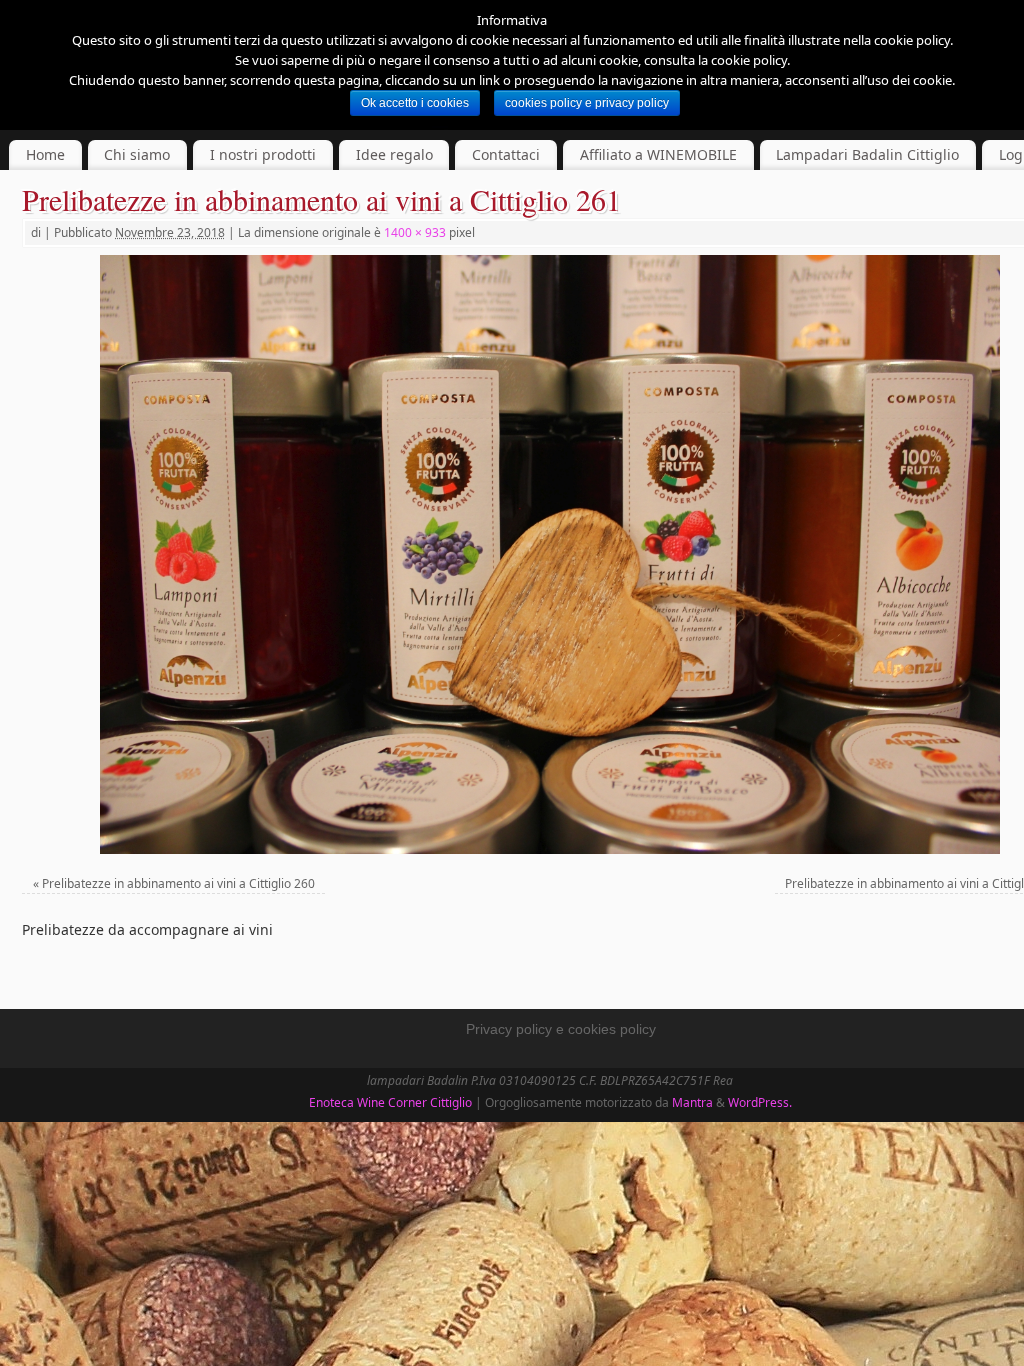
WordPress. (760, 1102)
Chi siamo (137, 154)
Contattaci (506, 154)
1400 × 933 (415, 232)
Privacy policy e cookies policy (561, 1029)
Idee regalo (394, 154)
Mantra (692, 1102)
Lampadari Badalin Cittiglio (867, 154)
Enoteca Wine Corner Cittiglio (390, 1102)
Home (45, 154)
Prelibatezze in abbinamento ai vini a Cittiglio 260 (178, 883)
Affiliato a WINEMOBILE (658, 154)
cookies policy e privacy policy (587, 103)
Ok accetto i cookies (415, 103)
